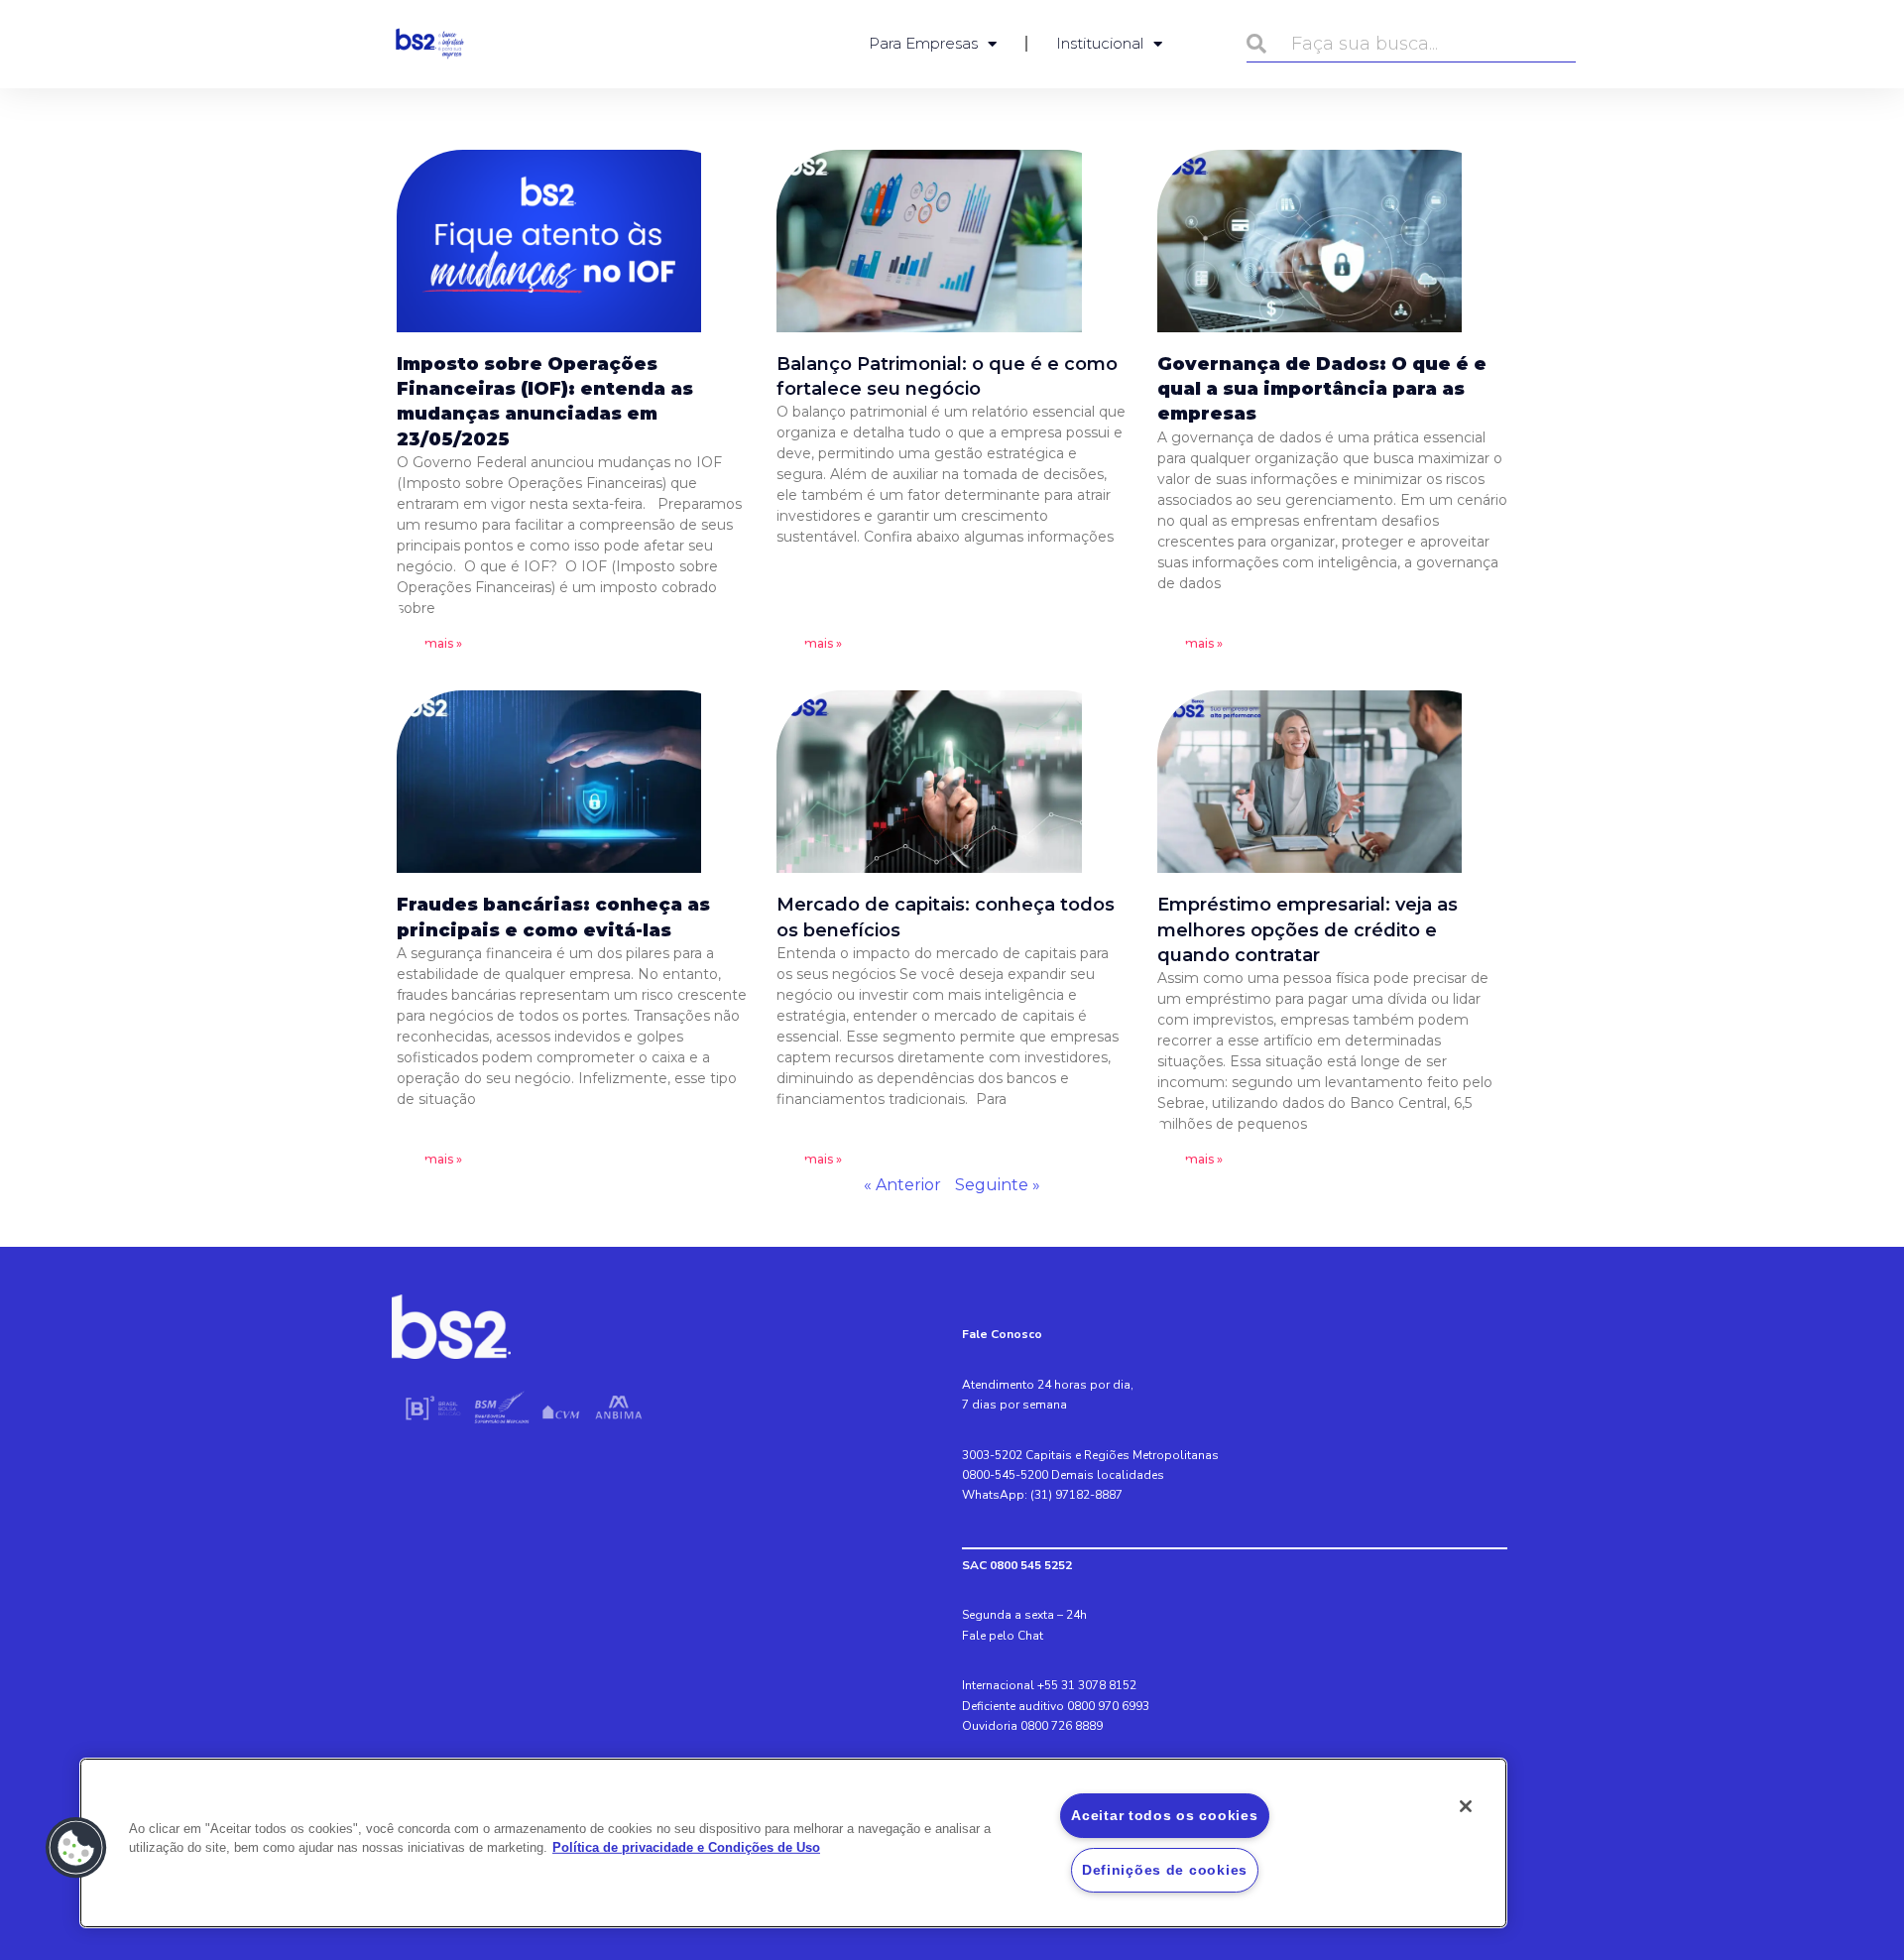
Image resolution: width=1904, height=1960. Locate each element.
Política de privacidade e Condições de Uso (686, 1847)
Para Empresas (923, 43)
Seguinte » (998, 1185)
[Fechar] (1466, 1806)
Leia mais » (429, 643)
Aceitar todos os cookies (1164, 1815)
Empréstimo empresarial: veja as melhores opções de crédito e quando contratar (1308, 929)
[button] (76, 1848)
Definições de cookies (1165, 1870)
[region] (793, 1843)
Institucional (1100, 43)
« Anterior (902, 1185)
